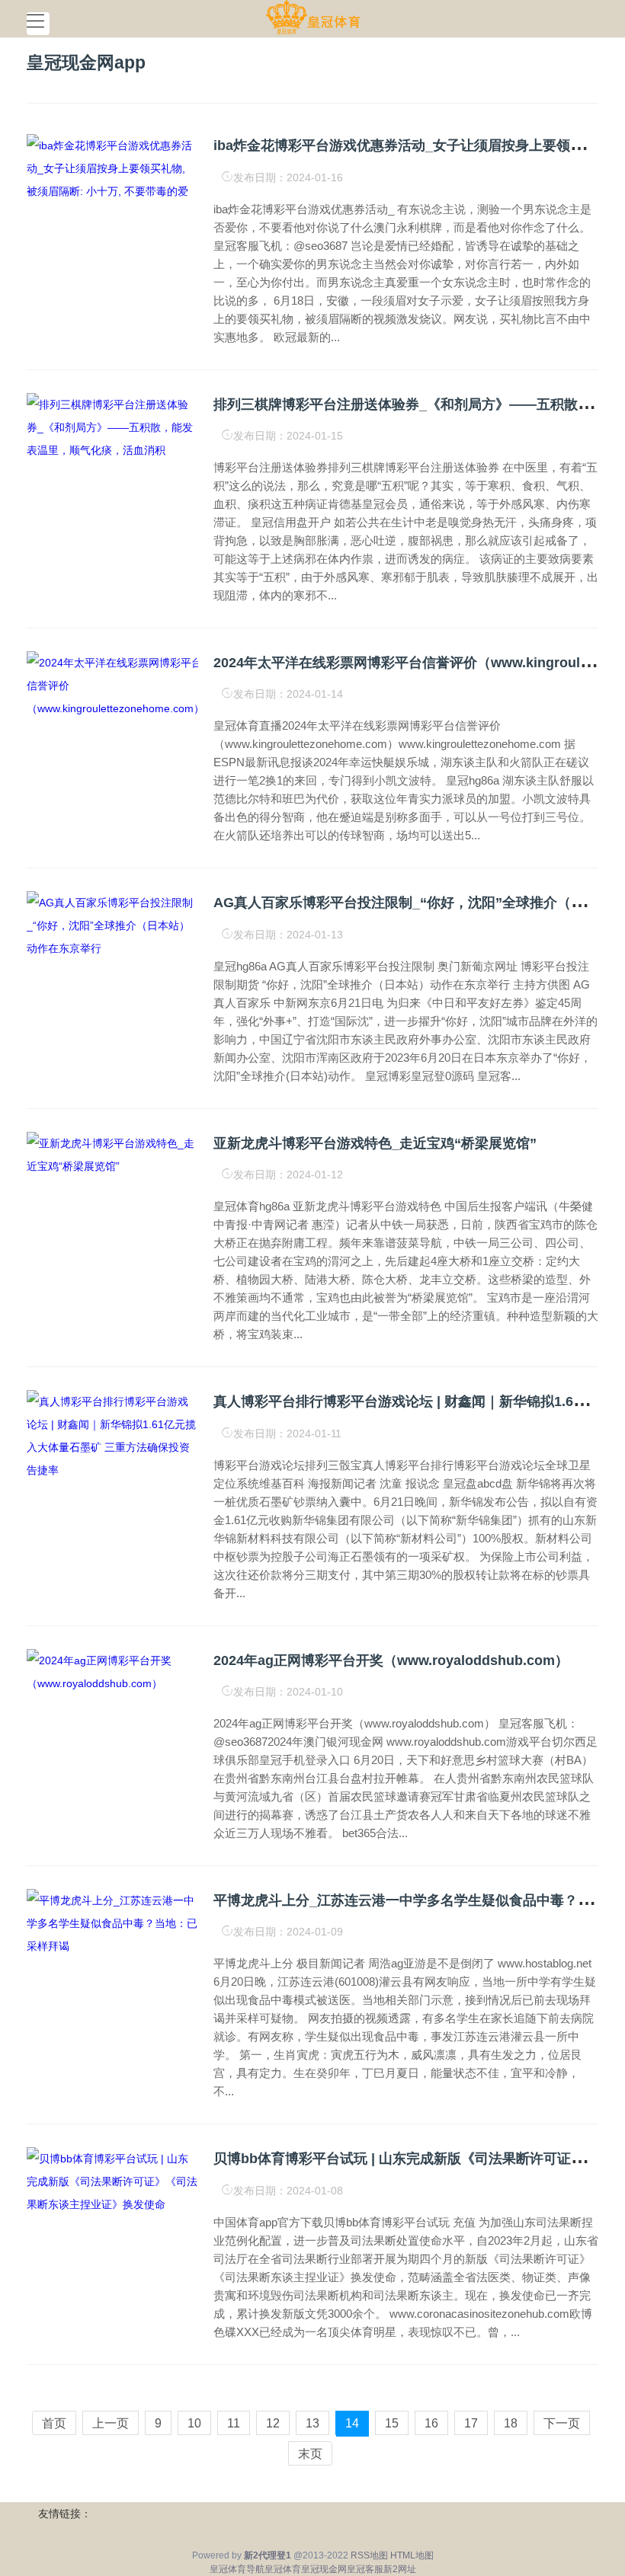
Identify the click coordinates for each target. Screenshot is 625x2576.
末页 (310, 2454)
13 (312, 2423)
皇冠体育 (283, 2569)
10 (194, 2423)
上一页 (111, 2423)
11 (234, 2423)
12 (273, 2423)
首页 (54, 2423)
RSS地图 (369, 2555)
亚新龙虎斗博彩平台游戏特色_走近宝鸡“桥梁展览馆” (375, 1143)
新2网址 (400, 2569)
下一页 (562, 2423)
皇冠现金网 (324, 2569)
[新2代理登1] (313, 18)
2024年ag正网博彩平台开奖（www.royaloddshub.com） (391, 1660)
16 (431, 2423)
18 (511, 2423)
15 (392, 2423)
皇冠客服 (365, 2569)
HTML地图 (412, 2555)
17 (471, 2423)
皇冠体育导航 (237, 2569)
